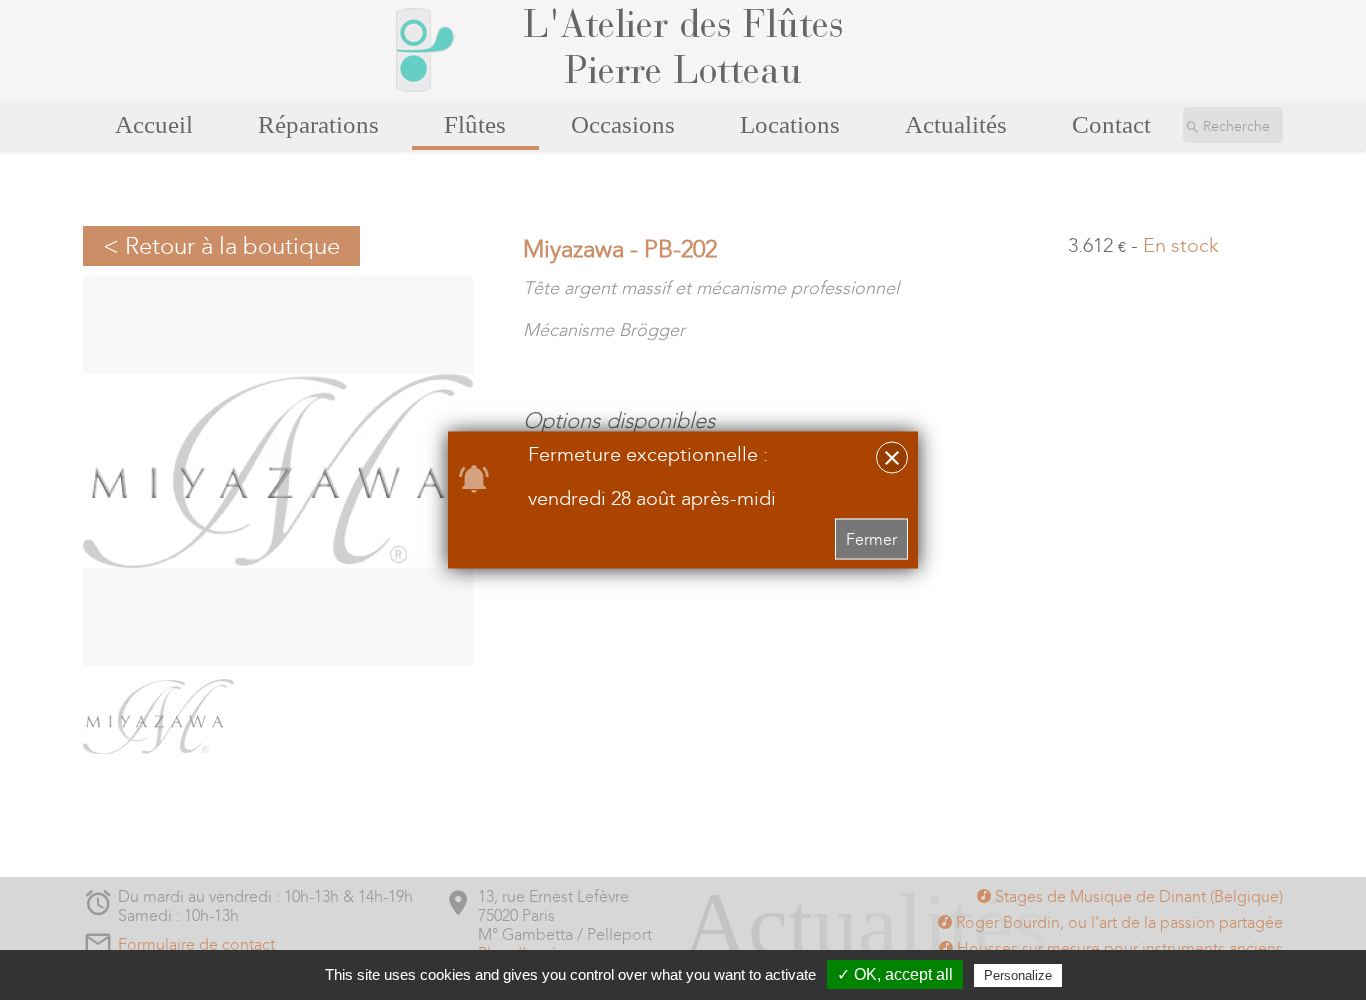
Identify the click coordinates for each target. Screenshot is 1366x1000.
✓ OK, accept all (895, 974)
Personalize (1018, 975)
